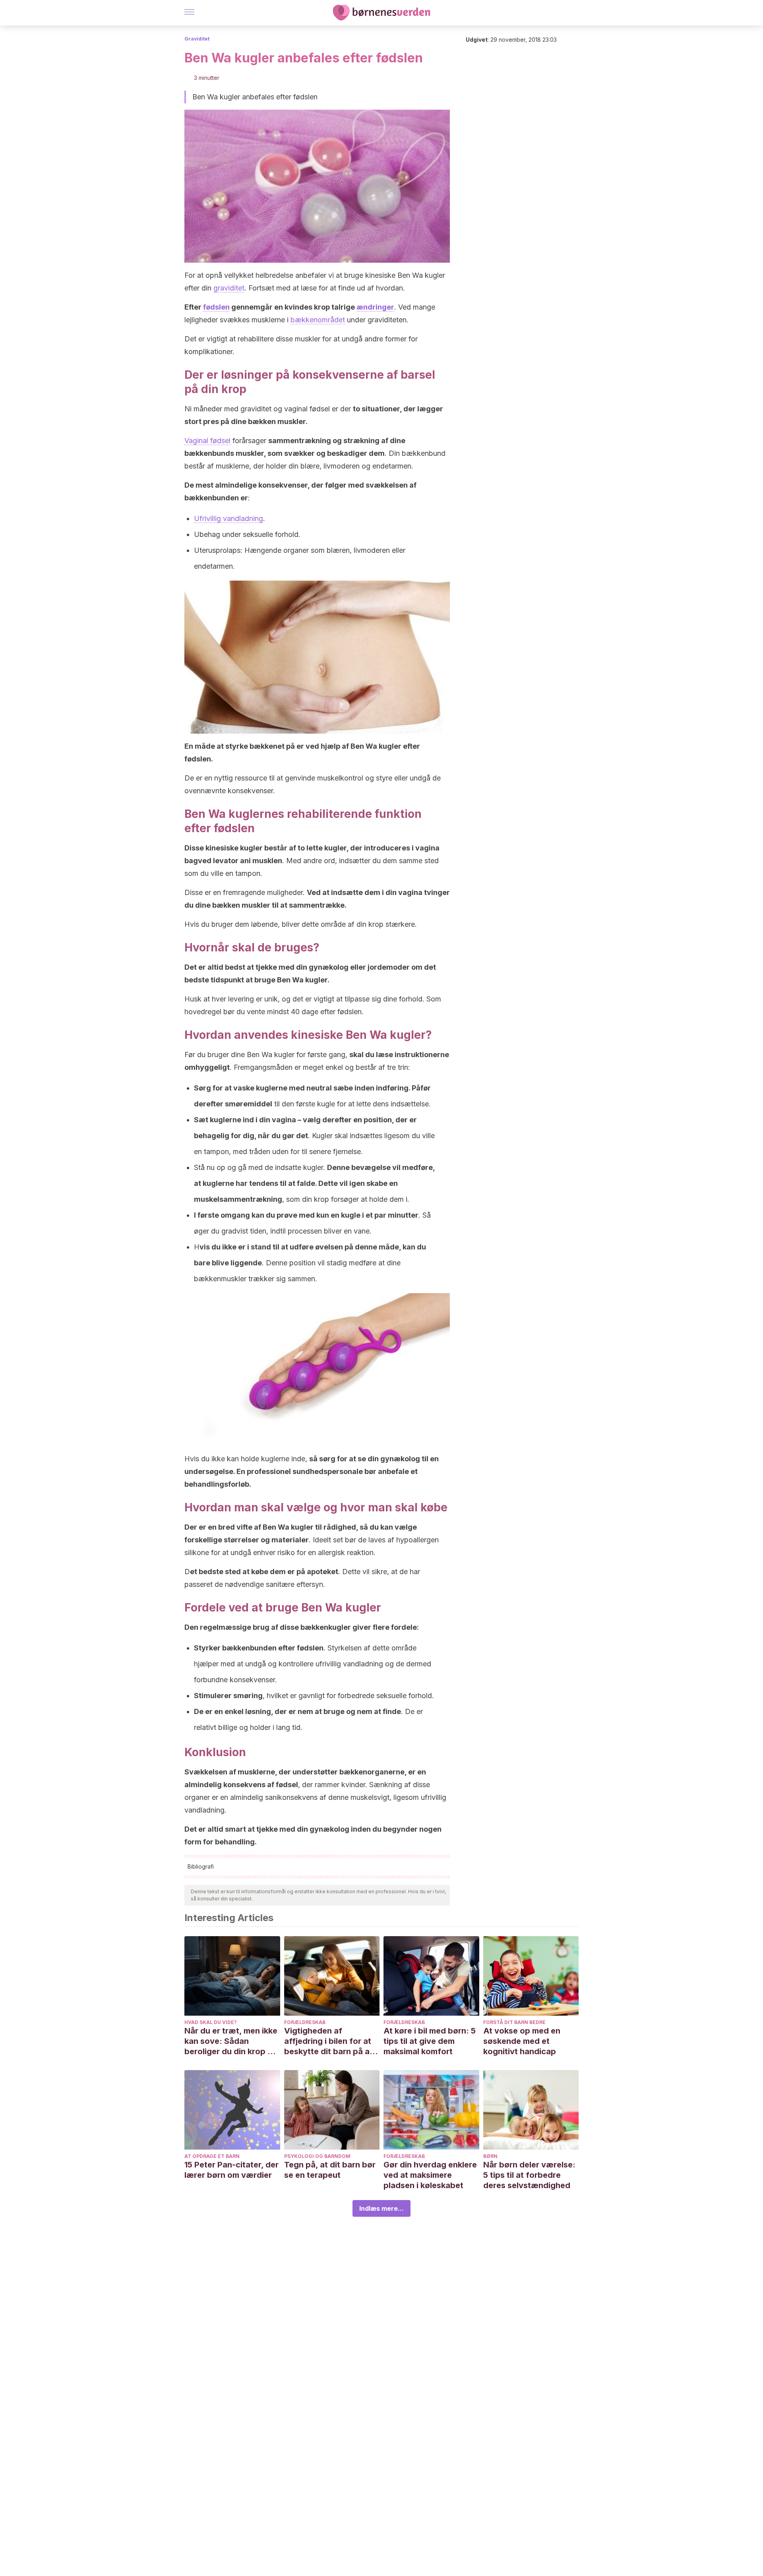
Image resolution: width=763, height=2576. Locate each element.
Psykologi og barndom (317, 2156)
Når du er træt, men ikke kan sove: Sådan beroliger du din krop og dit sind (231, 2041)
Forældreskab (305, 2022)
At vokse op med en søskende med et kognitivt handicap (522, 2041)
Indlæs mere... (381, 2208)
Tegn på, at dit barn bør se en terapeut (330, 2170)
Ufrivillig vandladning (229, 518)
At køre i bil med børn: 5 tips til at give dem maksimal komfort (430, 2041)
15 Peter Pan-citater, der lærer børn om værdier (231, 2170)
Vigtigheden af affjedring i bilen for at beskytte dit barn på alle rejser (331, 2041)
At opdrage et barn (212, 2156)
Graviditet (197, 39)
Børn (490, 2156)
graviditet (229, 288)
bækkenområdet (318, 320)
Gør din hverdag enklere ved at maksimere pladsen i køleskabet (430, 2175)
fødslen (216, 307)
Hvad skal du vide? (211, 2022)
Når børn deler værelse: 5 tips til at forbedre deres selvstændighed (529, 2175)
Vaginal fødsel (207, 441)
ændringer (375, 307)
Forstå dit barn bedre (514, 2022)
